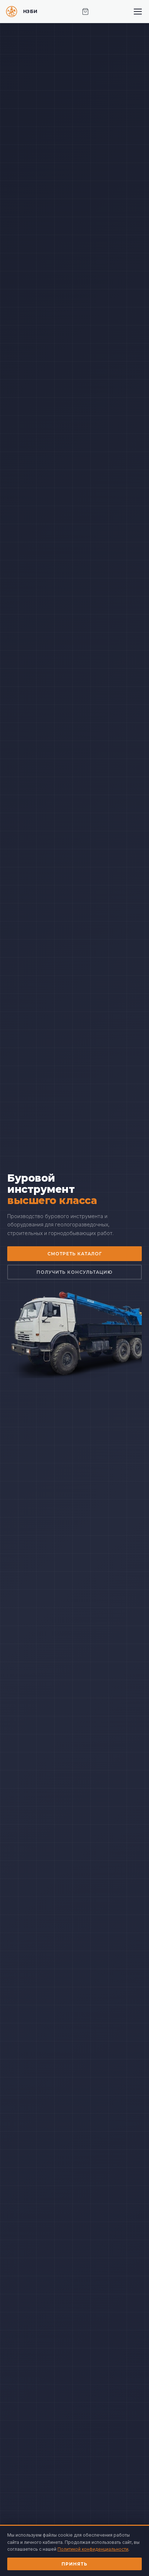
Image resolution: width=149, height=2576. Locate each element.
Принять (74, 2564)
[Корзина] (85, 12)
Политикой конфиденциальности (93, 2549)
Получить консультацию (74, 1272)
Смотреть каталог (75, 1254)
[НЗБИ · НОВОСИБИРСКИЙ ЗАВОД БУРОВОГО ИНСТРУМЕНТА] (22, 12)
